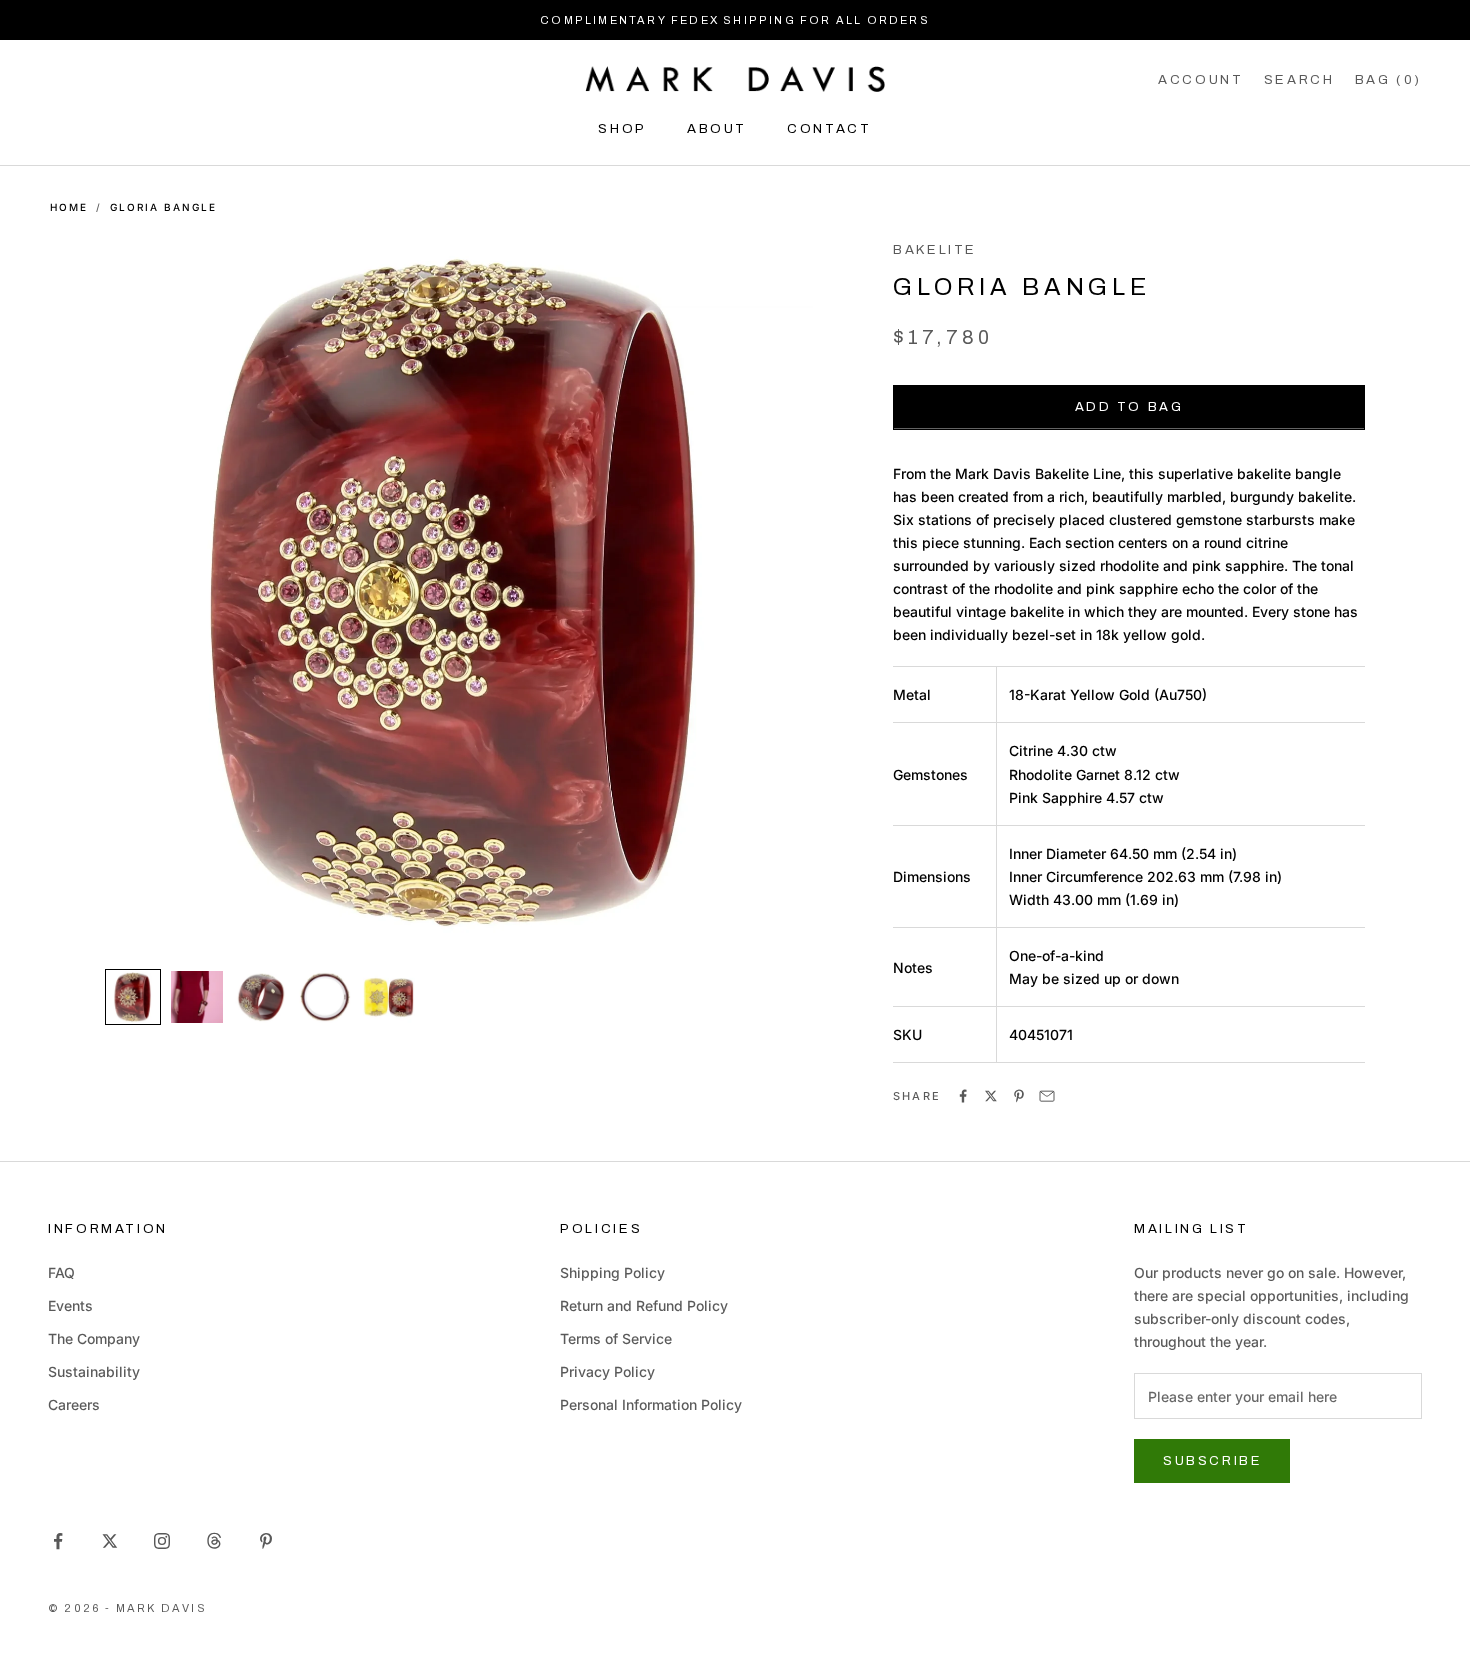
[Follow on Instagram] (162, 1541)
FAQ (61, 1272)
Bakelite (935, 249)
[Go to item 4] (325, 997)
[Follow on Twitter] (110, 1541)
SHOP (622, 128)
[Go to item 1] (133, 997)
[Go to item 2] (197, 997)
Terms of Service (616, 1338)
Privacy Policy (607, 1371)
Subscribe (1212, 1461)
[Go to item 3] (261, 997)
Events (70, 1305)
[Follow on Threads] (214, 1541)
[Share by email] (1047, 1096)
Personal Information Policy (651, 1404)
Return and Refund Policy (644, 1305)
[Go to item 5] (389, 997)
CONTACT (829, 128)
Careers (74, 1404)
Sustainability (94, 1371)
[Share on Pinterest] (1019, 1096)
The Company (94, 1338)
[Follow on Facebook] (58, 1541)
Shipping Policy (612, 1272)
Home (69, 207)
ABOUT (717, 128)
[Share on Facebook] (963, 1096)
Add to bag (1129, 407)
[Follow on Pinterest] (266, 1541)
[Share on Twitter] (991, 1096)
